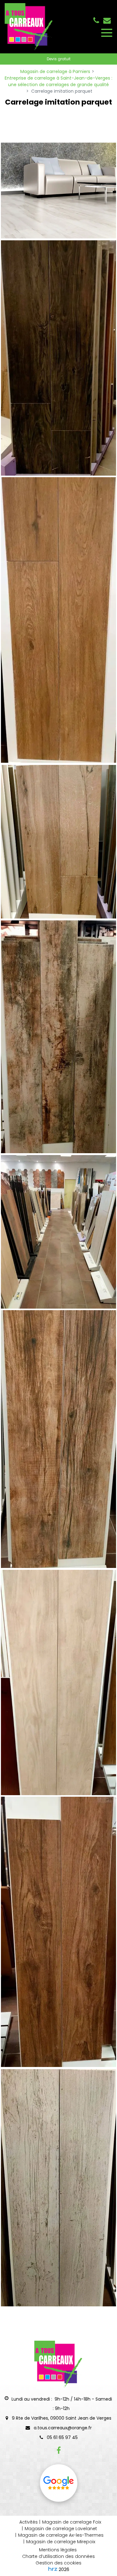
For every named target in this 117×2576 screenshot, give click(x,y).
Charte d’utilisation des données (58, 2556)
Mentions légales (58, 2550)
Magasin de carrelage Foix (72, 2522)
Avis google (59, 2483)
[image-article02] (58, 191)
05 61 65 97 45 (62, 2437)
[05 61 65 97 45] (97, 20)
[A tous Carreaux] (58, 358)
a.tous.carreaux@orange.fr (107, 20)
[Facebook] (59, 2450)
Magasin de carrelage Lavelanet (61, 2529)
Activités (29, 2522)
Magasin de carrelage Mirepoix (61, 2542)
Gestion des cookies (58, 2563)
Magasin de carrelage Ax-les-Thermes (61, 2535)
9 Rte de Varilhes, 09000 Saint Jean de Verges (61, 2418)
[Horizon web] (53, 2569)
